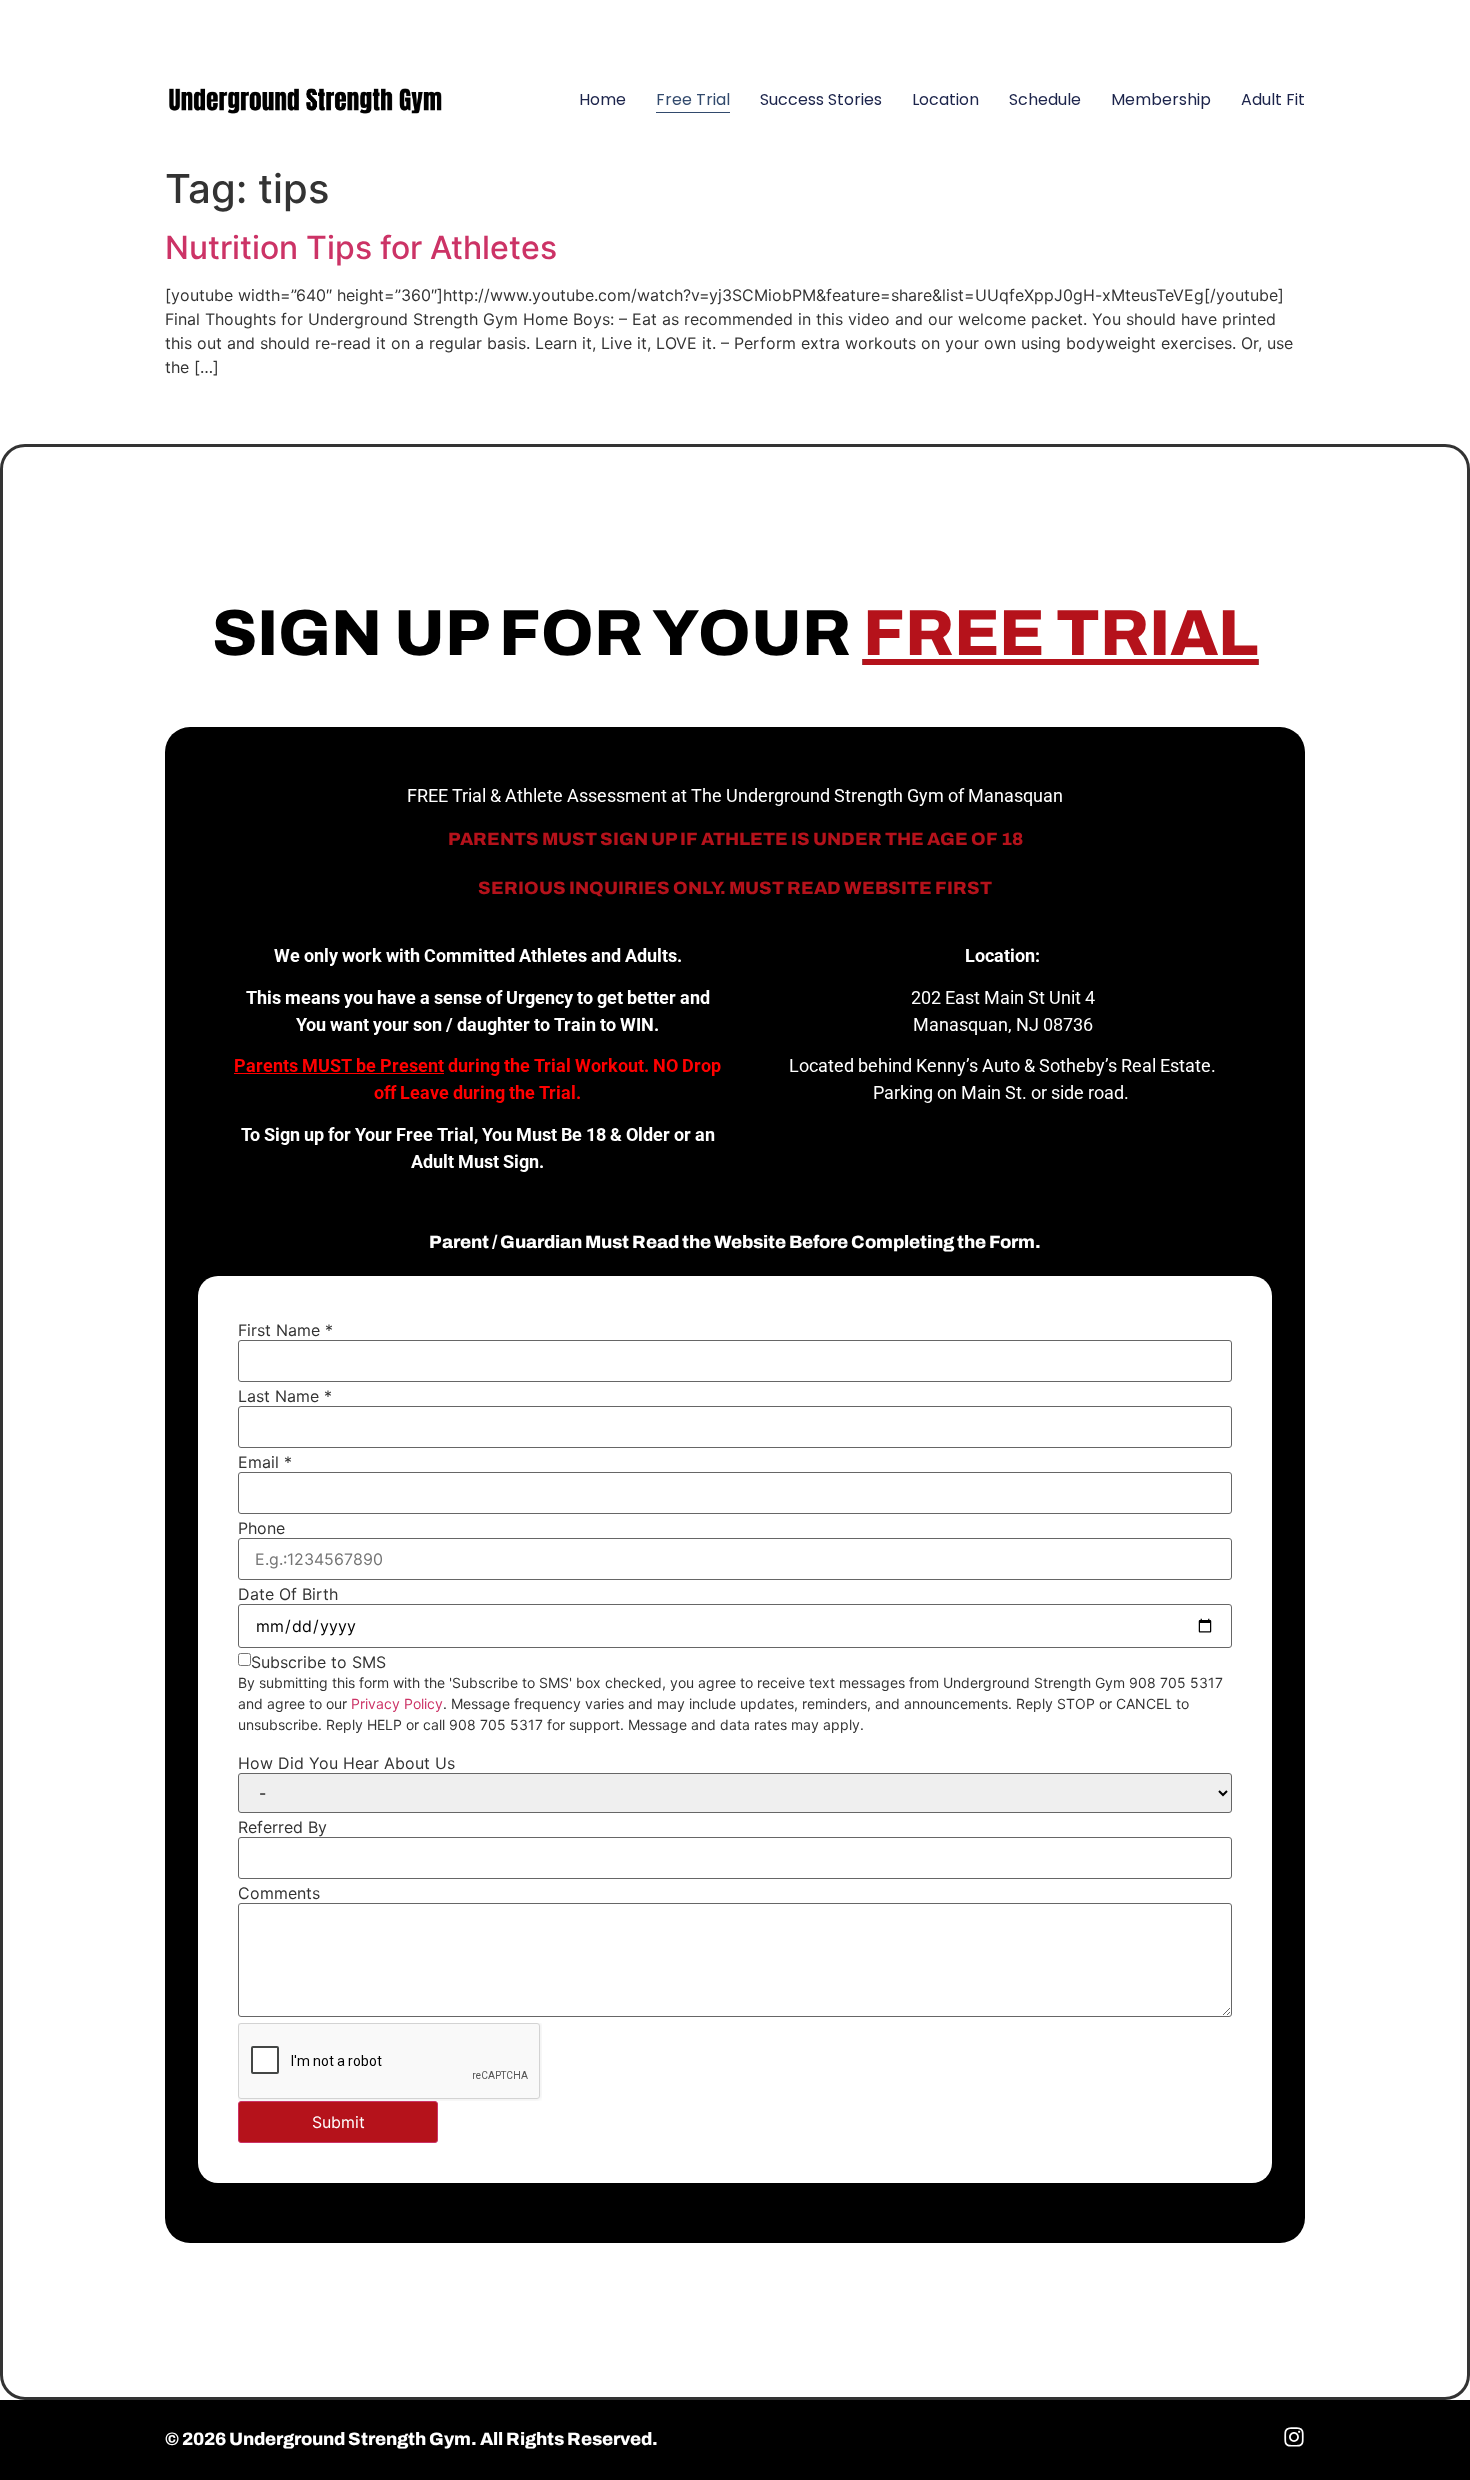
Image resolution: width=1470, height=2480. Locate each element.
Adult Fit (1273, 99)
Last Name (285, 1396)
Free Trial (693, 99)
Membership (1161, 99)
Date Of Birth (288, 1594)
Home (602, 99)
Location (945, 99)
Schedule (1045, 99)
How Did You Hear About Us (346, 1763)
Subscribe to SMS (318, 1662)
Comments (279, 1893)
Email (265, 1462)
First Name (285, 1330)
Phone (261, 1528)
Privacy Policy (397, 1703)
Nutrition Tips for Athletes (361, 247)
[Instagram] (1280, 25)
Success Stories (821, 99)
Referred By (282, 1827)
